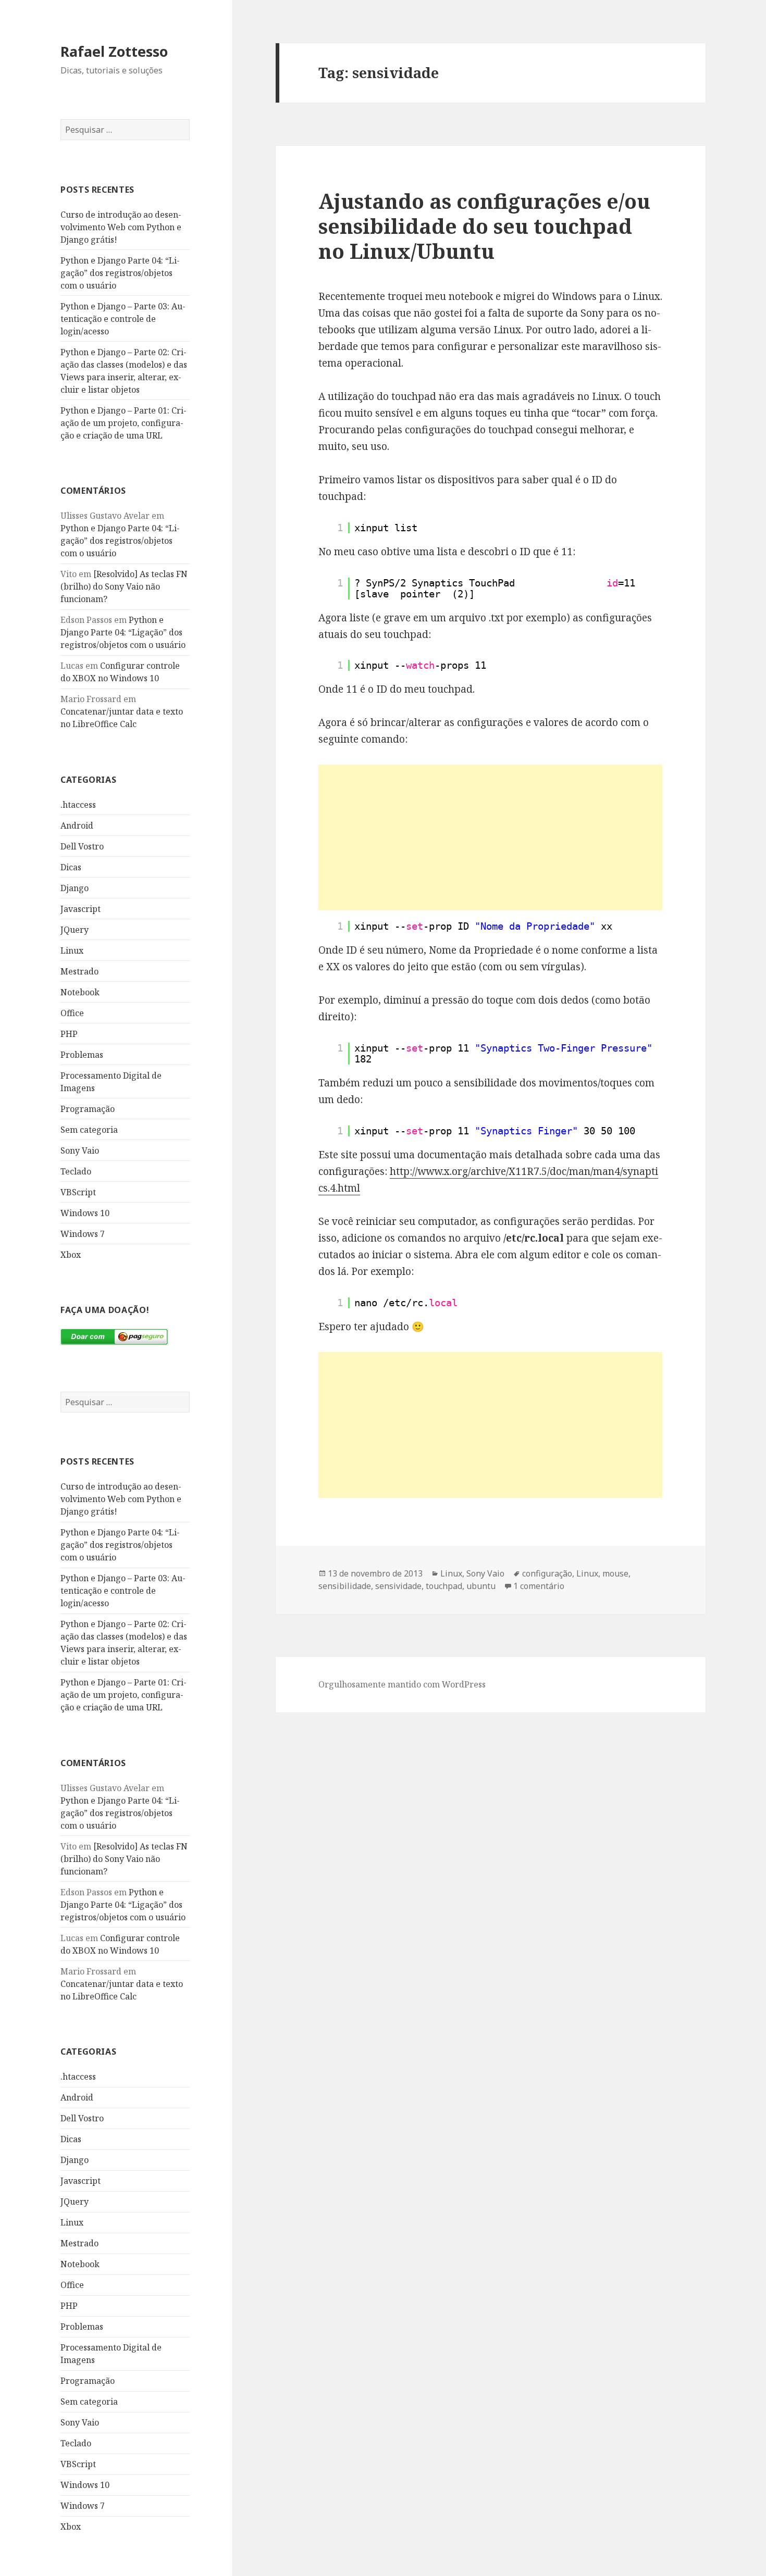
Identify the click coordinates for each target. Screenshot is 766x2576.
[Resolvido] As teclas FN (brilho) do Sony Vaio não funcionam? (124, 586)
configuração (547, 1573)
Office (72, 1013)
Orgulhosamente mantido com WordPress (402, 1684)
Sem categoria (89, 1130)
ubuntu (481, 1586)
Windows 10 (85, 1213)
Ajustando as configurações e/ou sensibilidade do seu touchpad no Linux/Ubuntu (484, 226)
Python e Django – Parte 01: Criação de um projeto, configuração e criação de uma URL (123, 423)
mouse (615, 1573)
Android (77, 826)
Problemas (82, 1055)
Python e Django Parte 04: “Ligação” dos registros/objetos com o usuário (120, 273)
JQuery (75, 930)
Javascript (81, 909)
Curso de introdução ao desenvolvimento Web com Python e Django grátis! (121, 227)
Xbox (71, 1255)
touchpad (444, 1586)
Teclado (76, 1171)
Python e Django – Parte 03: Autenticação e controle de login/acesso (123, 319)
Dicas (71, 867)
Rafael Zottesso (114, 51)
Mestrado (79, 971)
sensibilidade (345, 1586)
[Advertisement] (490, 837)
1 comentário (539, 1586)
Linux (72, 951)
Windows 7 (83, 1234)
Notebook (80, 992)
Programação (88, 1109)
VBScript (78, 1192)
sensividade (398, 1586)
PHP (69, 1034)
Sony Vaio (80, 1151)
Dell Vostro (82, 846)
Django (75, 888)
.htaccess (78, 805)
